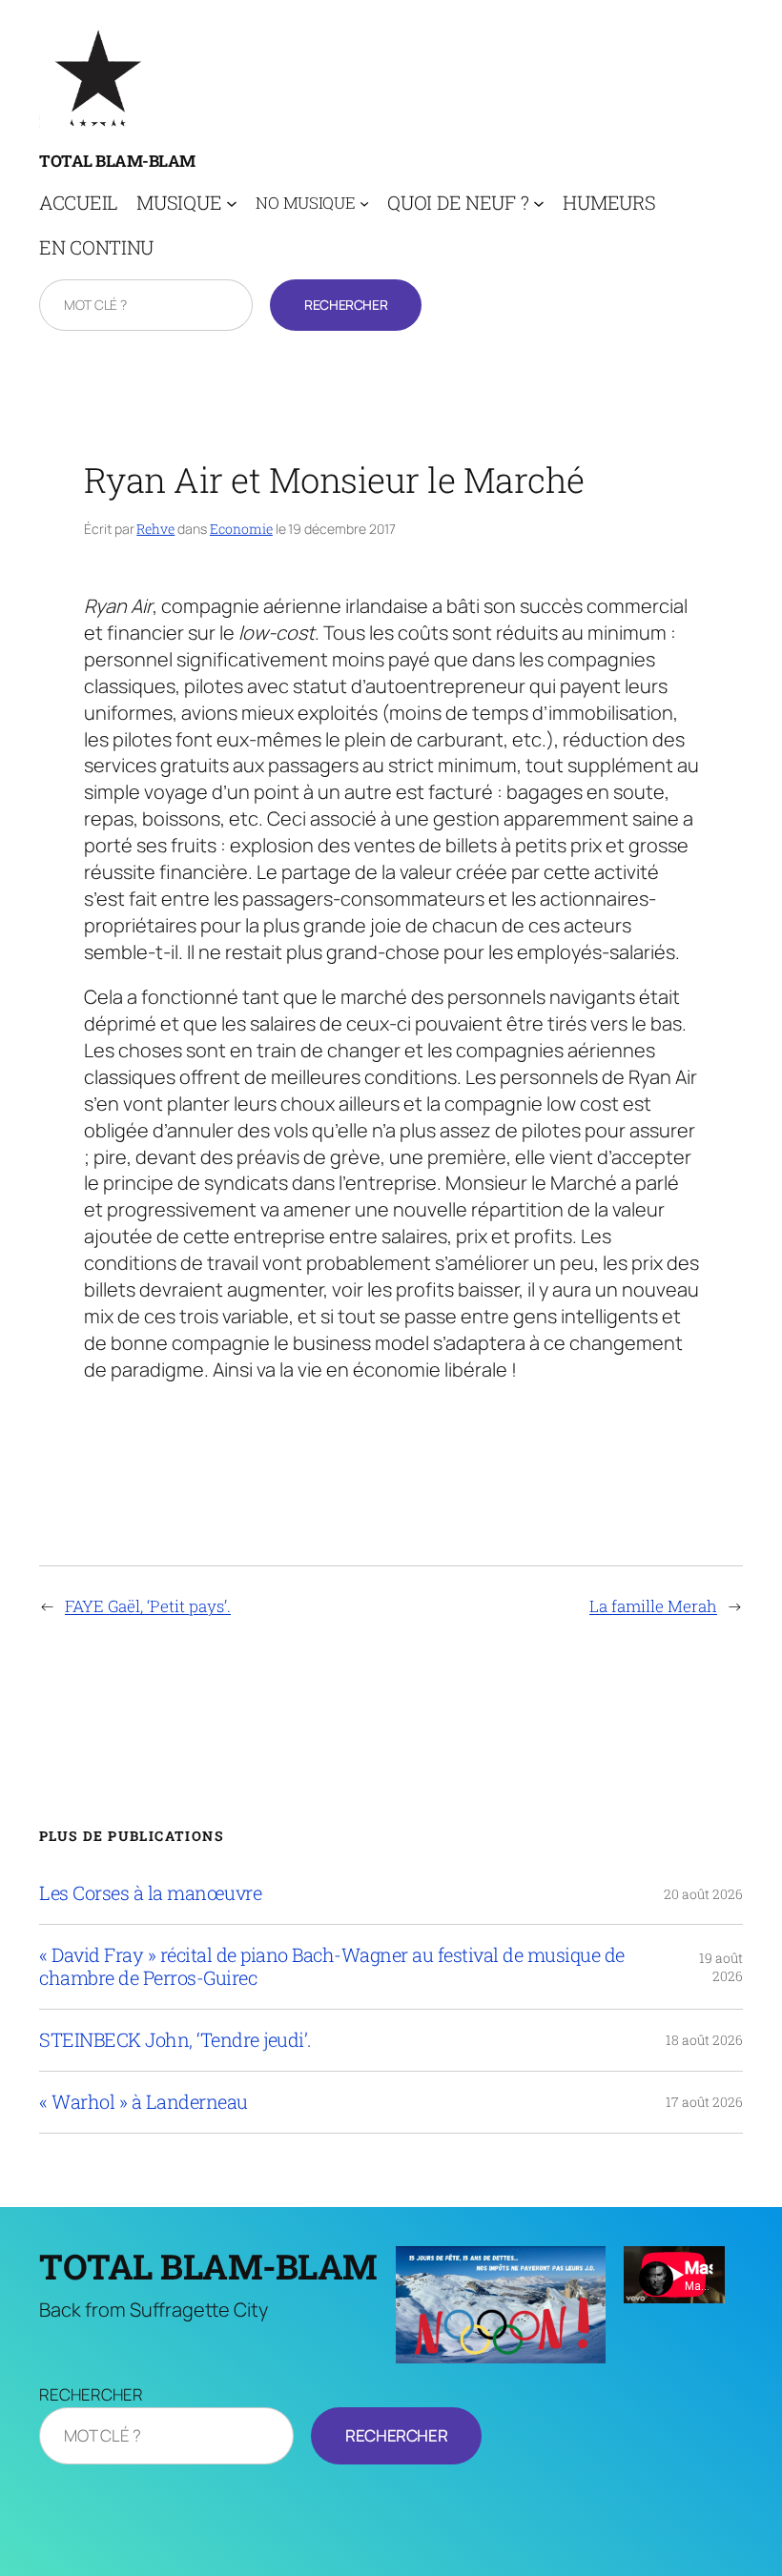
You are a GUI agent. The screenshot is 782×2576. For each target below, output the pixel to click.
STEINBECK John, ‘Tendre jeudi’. (175, 2040)
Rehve (155, 529)
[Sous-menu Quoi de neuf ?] (539, 203)
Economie (241, 529)
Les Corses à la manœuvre (150, 1893)
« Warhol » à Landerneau (144, 2102)
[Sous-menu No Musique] (364, 203)
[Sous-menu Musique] (232, 203)
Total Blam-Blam (117, 161)
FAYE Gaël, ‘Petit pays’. (148, 1606)
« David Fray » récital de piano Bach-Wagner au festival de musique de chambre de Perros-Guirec (332, 1967)
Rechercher (346, 305)
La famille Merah (653, 1606)
